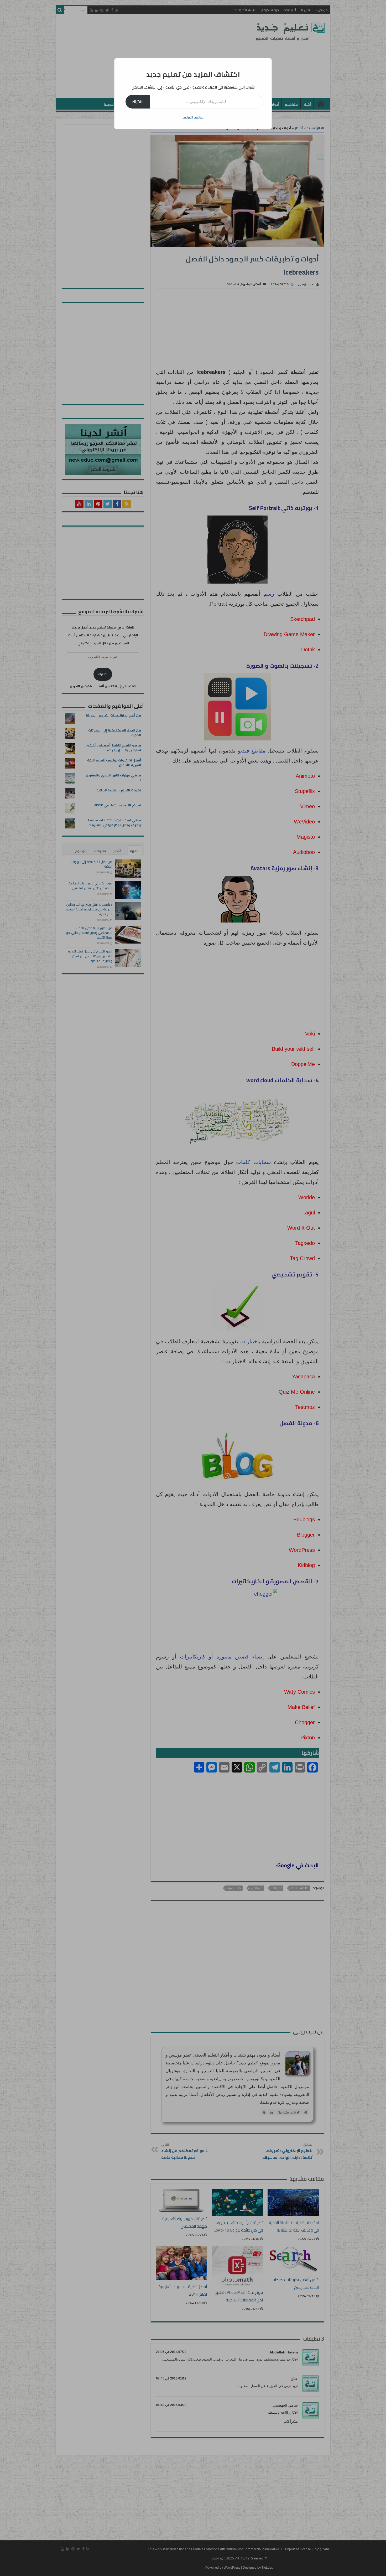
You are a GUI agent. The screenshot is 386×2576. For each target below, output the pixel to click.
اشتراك (138, 102)
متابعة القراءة (193, 117)
